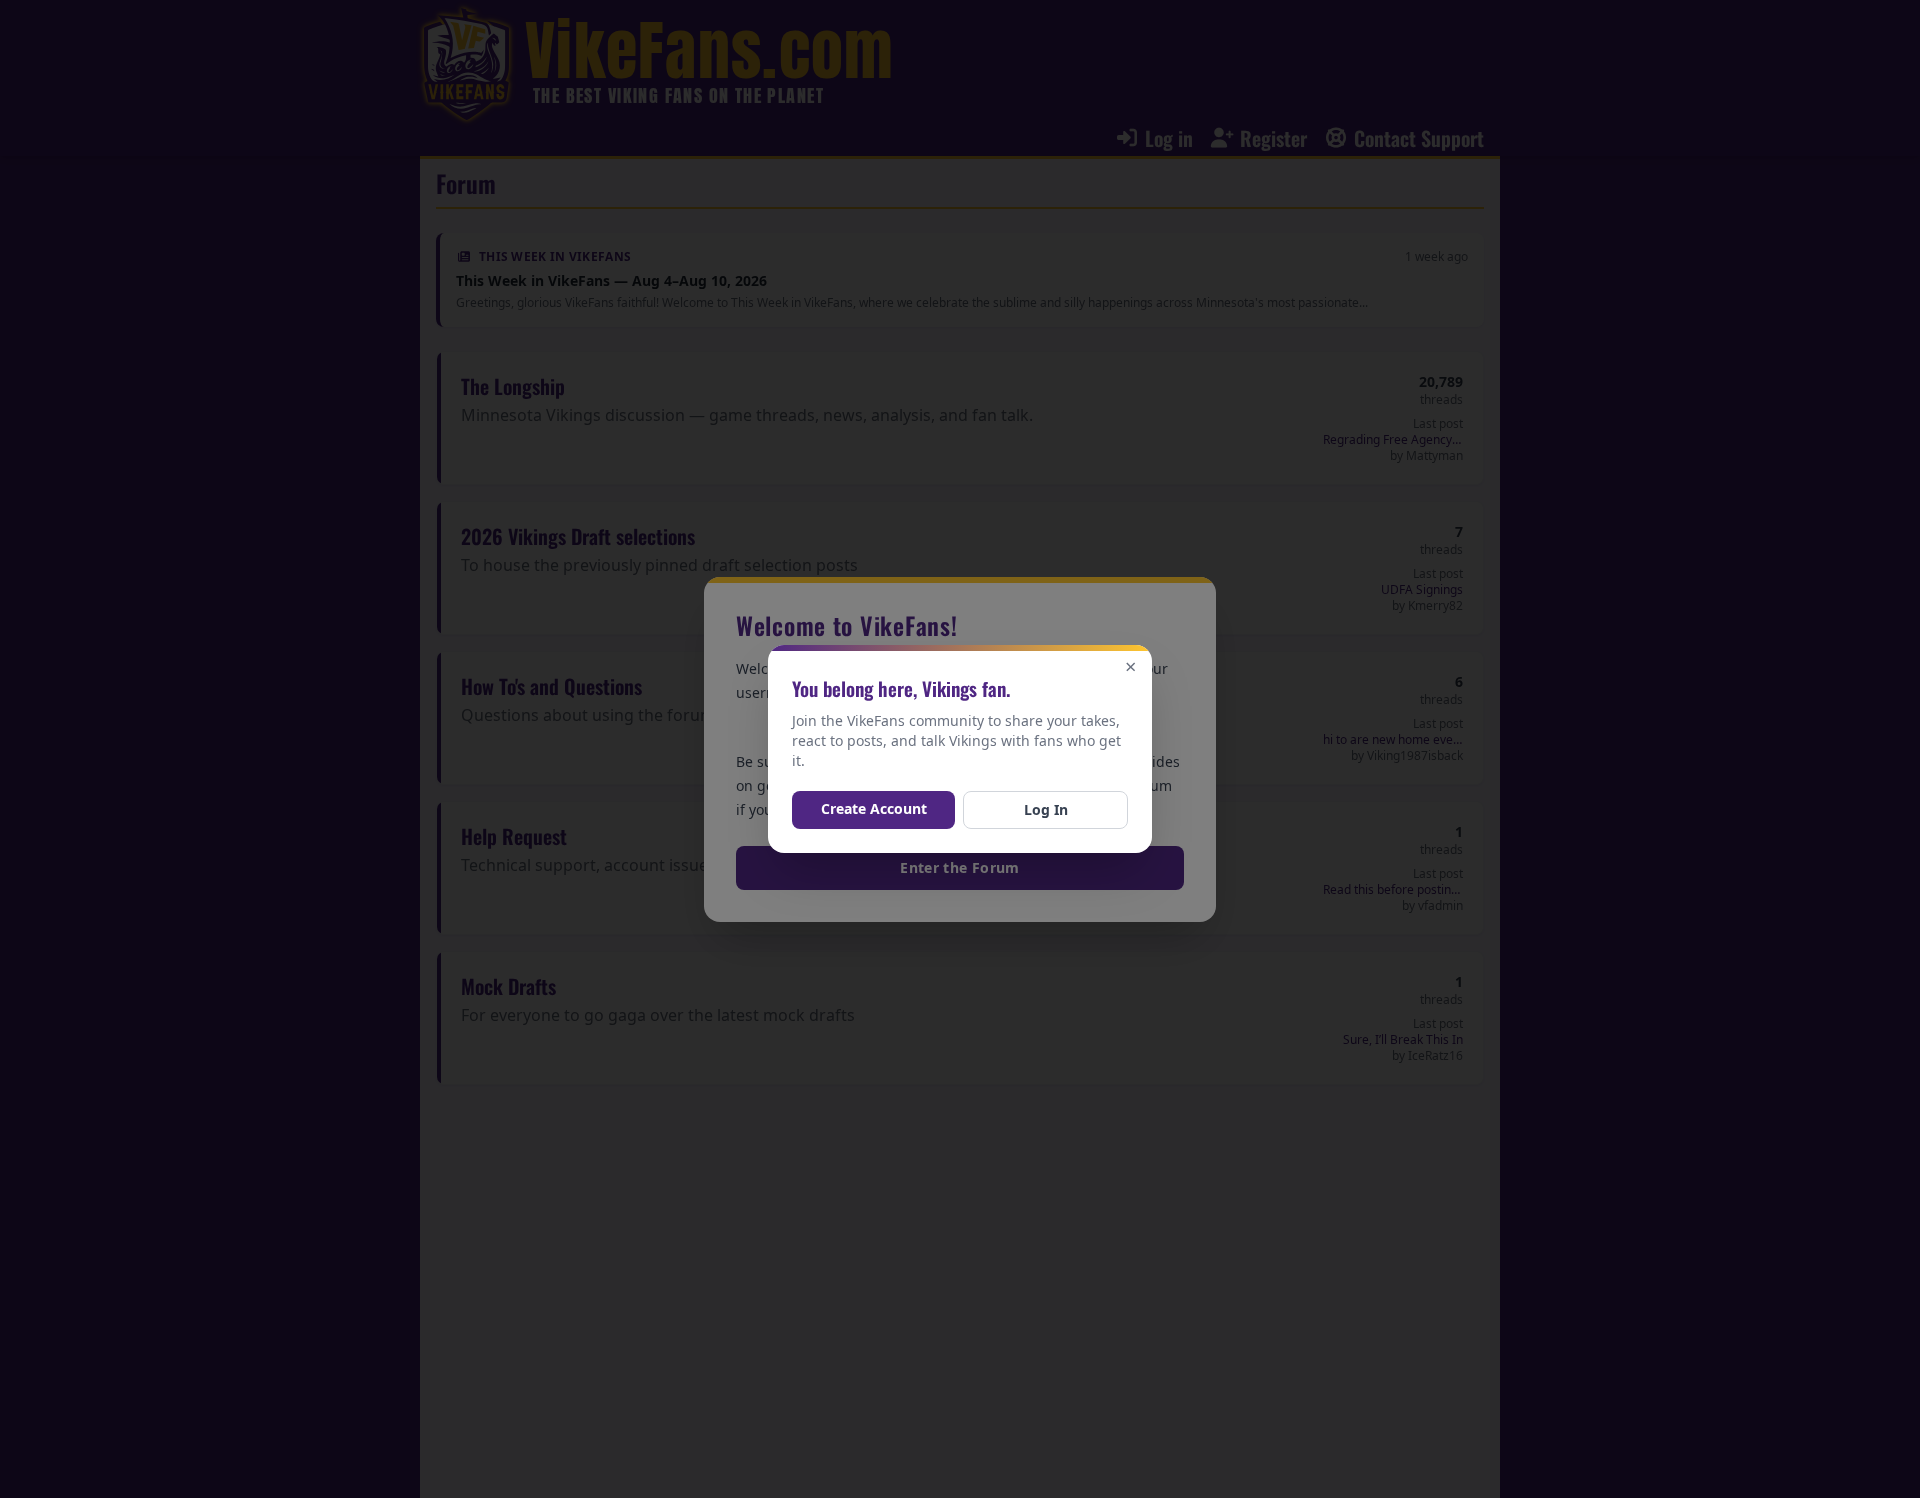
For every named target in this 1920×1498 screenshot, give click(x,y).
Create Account (874, 808)
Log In (1046, 809)
